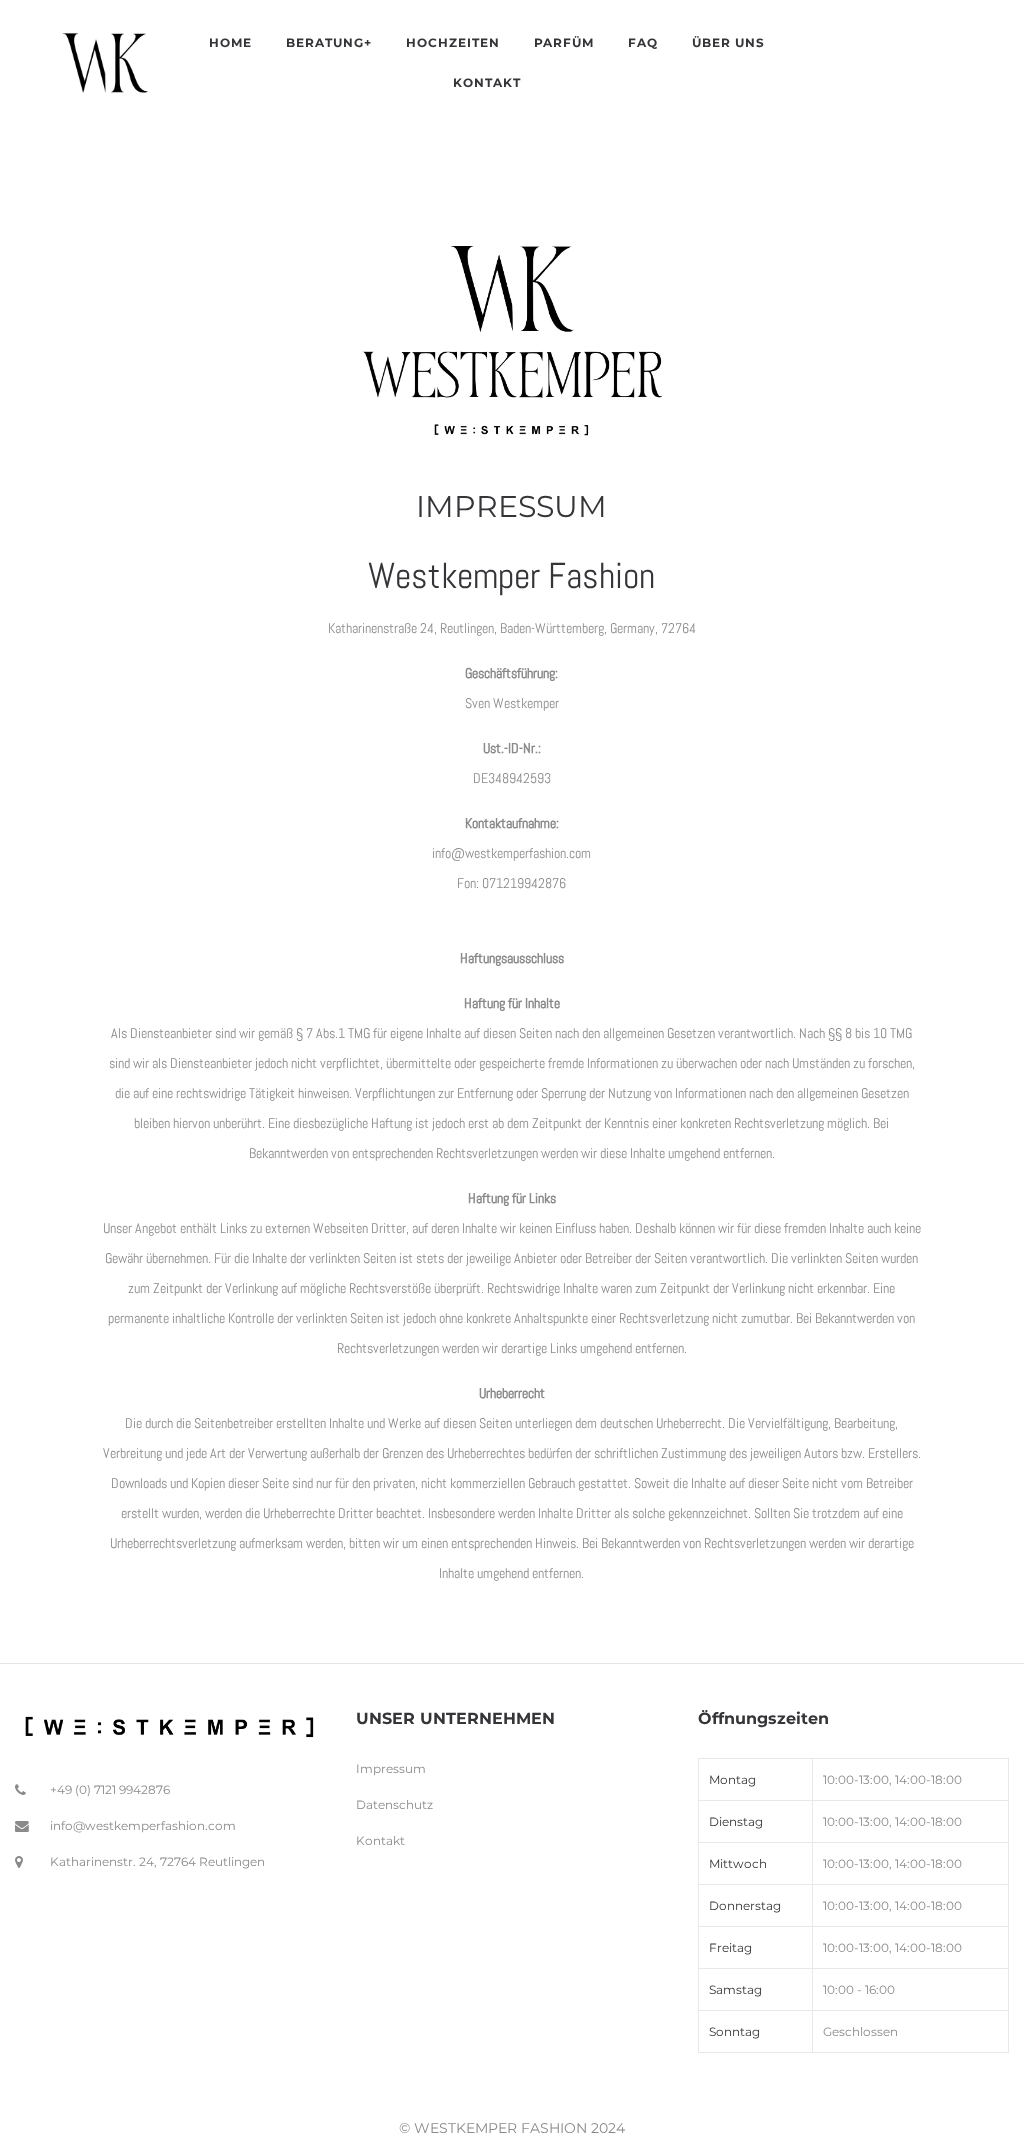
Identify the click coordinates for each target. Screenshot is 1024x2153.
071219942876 (524, 883)
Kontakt (380, 1840)
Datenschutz (394, 1804)
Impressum (391, 1768)
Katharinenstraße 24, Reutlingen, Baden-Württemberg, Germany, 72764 (512, 628)
